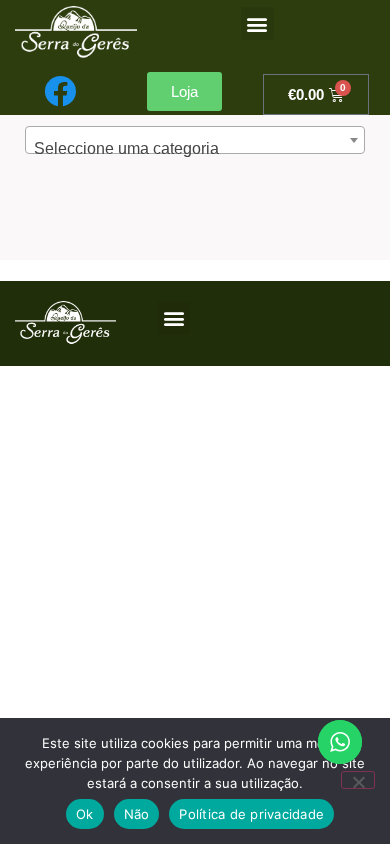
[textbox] (195, 149)
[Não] (358, 780)
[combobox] (195, 140)
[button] (257, 23)
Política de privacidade (251, 814)
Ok (85, 814)
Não (137, 814)
